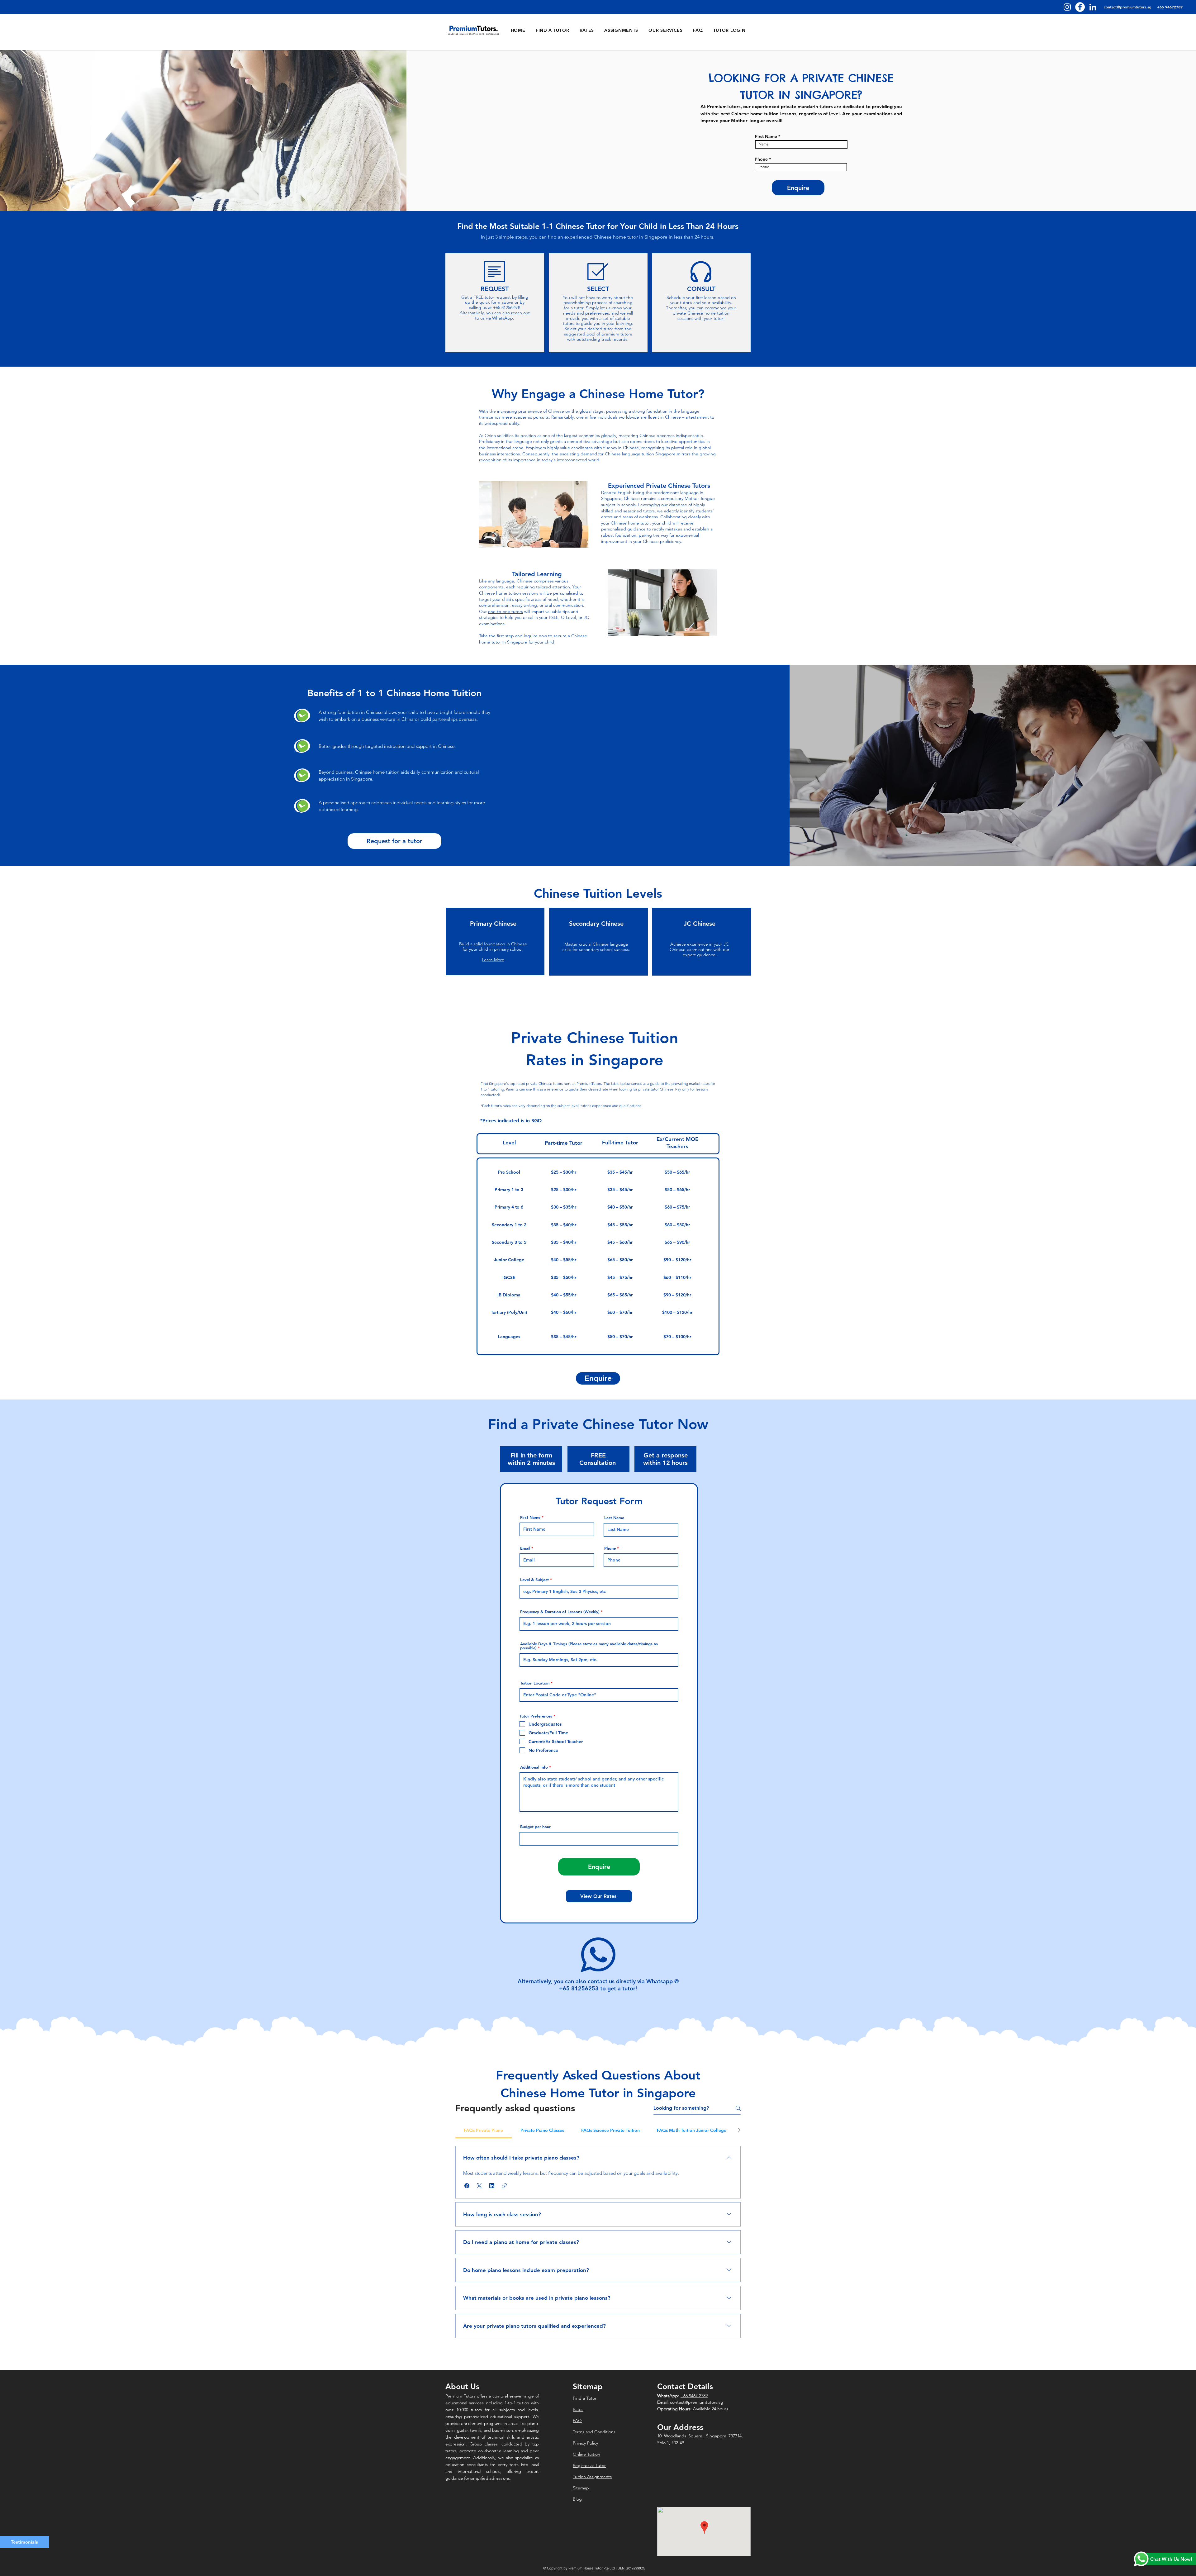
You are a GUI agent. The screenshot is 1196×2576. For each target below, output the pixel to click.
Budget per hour (535, 1827)
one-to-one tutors (505, 611)
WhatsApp (503, 318)
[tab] (484, 2130)
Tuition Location (535, 1683)
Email (525, 1548)
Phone (761, 159)
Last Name (614, 1518)
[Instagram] (1067, 7)
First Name (766, 136)
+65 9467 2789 (694, 2396)
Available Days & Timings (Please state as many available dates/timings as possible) (589, 1646)
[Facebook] (1080, 7)
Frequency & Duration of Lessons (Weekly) (560, 1612)
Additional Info (534, 1767)
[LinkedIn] (1093, 7)
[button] (467, 2186)
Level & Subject (534, 1580)
